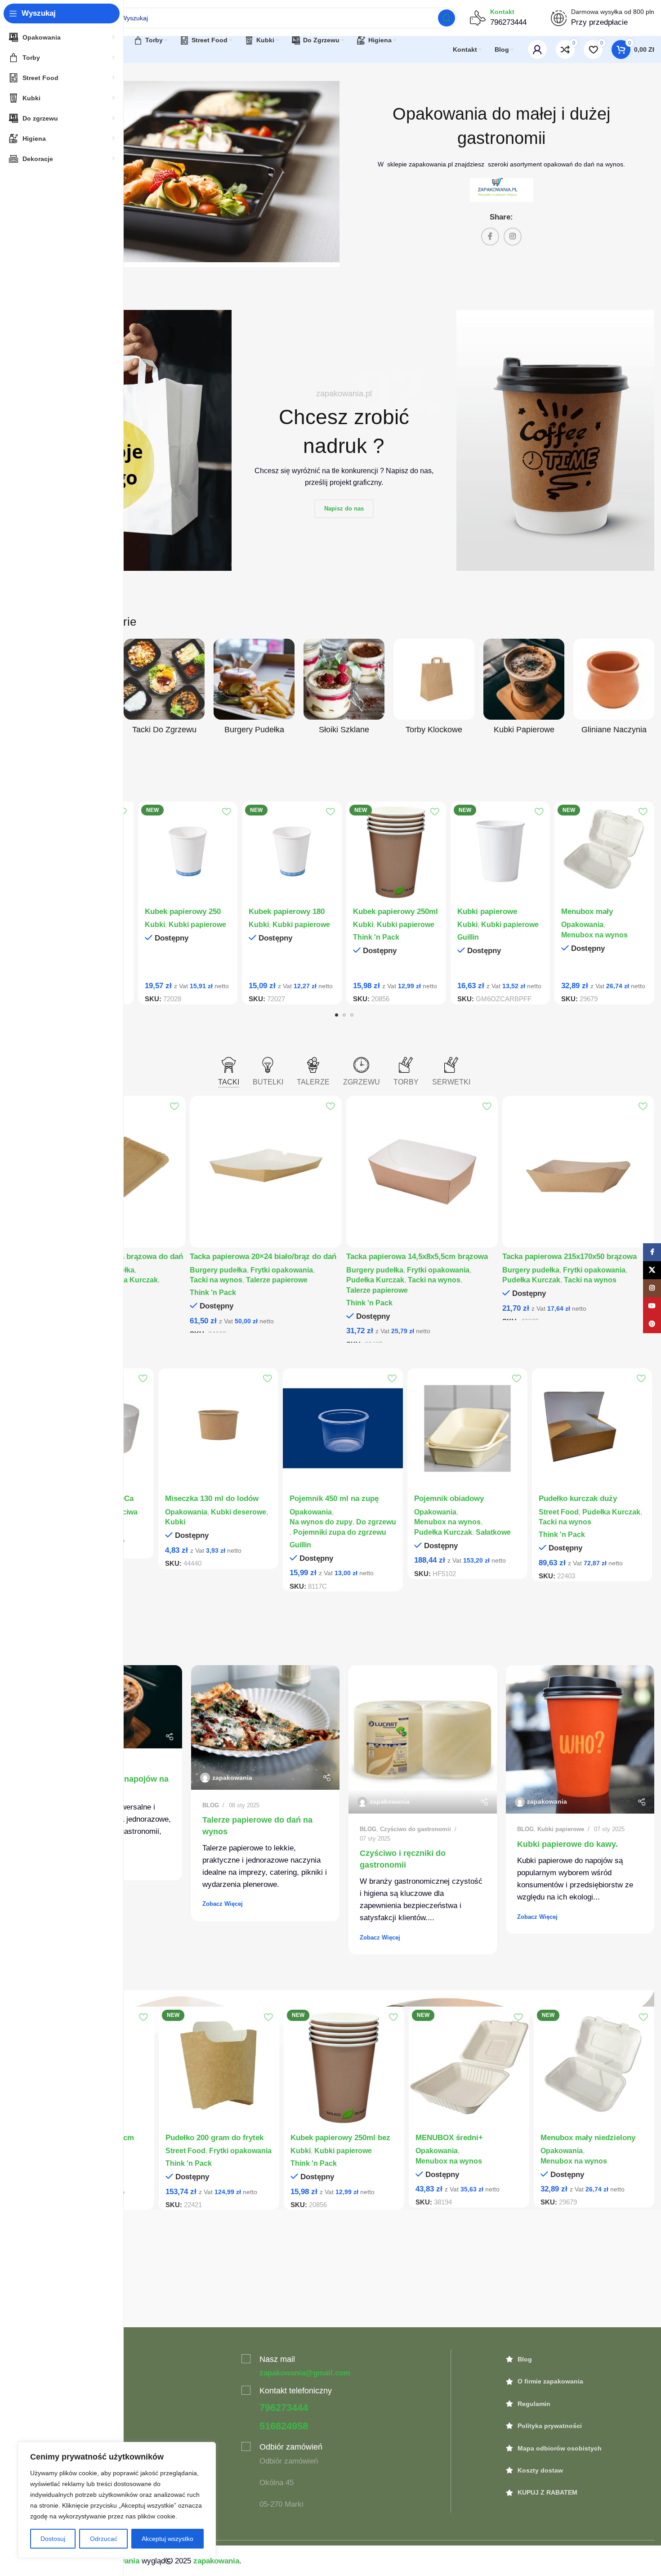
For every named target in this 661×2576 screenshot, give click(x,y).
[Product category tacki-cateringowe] (164, 689)
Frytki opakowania (282, 1270)
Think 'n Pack (376, 937)
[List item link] (580, 2359)
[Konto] (537, 49)
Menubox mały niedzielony (588, 2138)
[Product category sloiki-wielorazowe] (344, 689)
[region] (117, 2500)
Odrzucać (104, 2539)
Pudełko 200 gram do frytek (214, 2138)
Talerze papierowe (277, 1280)
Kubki (155, 924)
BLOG (211, 1805)
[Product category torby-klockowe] (434, 689)
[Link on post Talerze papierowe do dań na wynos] (265, 1727)
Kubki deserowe (239, 1512)
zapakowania (232, 1778)
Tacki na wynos (216, 1280)
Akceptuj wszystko (167, 2539)
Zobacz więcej (223, 1904)
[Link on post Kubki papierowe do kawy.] (580, 1739)
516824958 (284, 2426)
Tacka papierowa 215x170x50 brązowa (569, 1257)
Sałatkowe (493, 1532)
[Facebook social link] (490, 237)
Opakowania (582, 924)
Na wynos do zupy (321, 1522)
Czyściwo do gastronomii (415, 1829)
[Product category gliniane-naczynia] (614, 689)
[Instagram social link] (513, 237)
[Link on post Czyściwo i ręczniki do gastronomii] (423, 1739)
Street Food (559, 1512)
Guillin (468, 937)
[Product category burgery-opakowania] (254, 689)
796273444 (284, 2408)
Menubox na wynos (594, 935)
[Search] (447, 18)
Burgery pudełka (218, 1270)
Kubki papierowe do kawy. (567, 1844)
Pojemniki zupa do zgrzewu (340, 1532)
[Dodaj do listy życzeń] (226, 812)
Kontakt (502, 12)
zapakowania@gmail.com (305, 2373)
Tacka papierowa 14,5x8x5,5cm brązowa (417, 1257)
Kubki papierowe (197, 924)
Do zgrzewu (376, 1522)
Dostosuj (53, 2539)
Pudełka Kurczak (129, 1280)
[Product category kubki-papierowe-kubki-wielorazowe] (524, 689)
